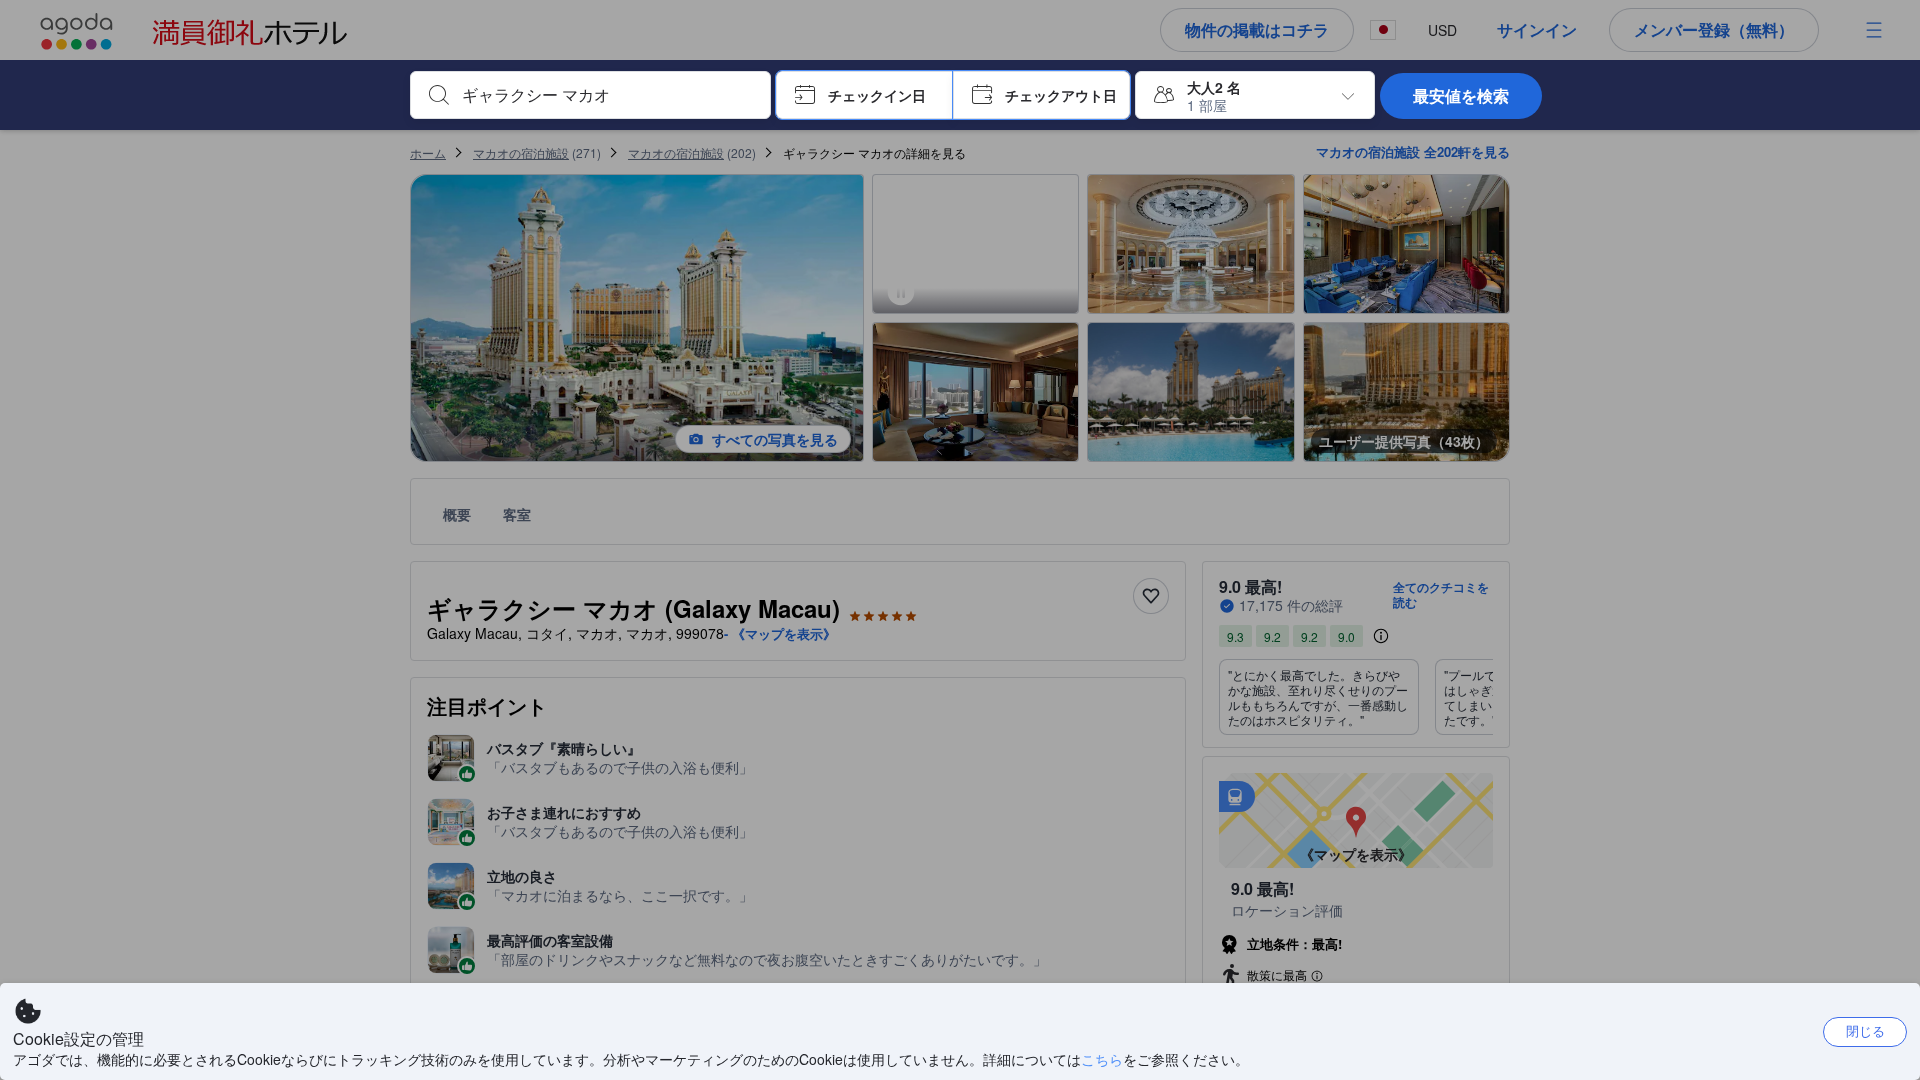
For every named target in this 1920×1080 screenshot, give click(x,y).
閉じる (1865, 1030)
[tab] (975, 172)
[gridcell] (1071, 303)
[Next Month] (1494, 229)
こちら (1102, 1059)
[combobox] (606, 95)
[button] (864, 95)
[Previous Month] (809, 229)
